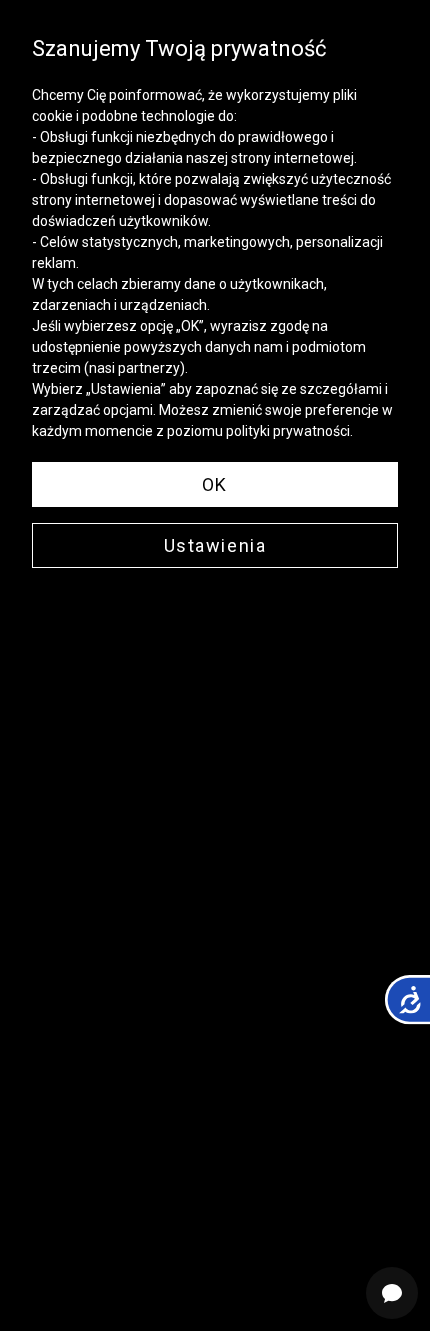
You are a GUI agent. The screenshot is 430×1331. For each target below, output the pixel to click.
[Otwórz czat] (392, 1293)
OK (215, 484)
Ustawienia (215, 545)
